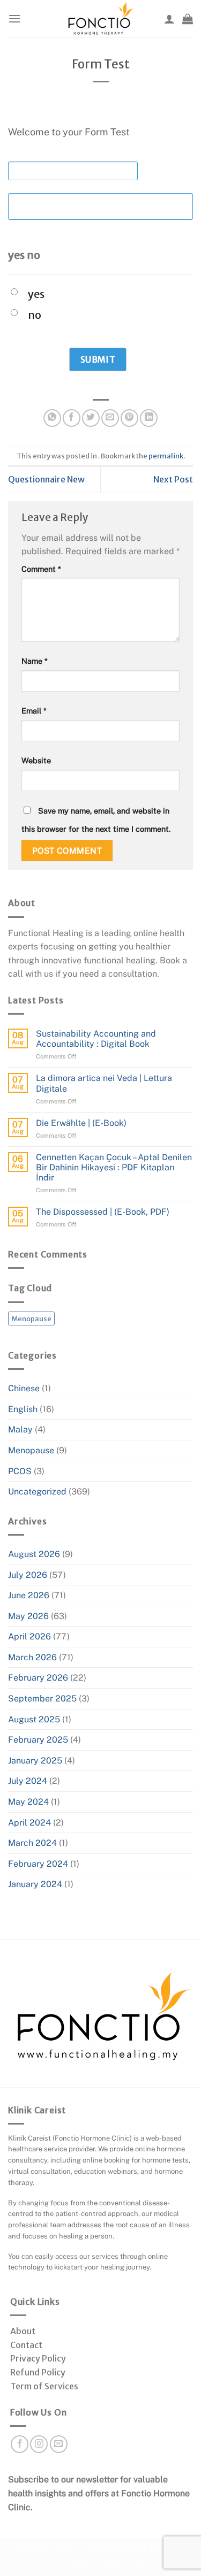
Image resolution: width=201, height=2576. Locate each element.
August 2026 (34, 1554)
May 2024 (28, 1802)
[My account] (169, 19)
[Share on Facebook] (72, 418)
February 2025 (38, 1740)
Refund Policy (38, 2372)
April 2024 (29, 1823)
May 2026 (28, 1616)
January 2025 (35, 1761)
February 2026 (38, 1678)
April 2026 (29, 1636)
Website (36, 760)
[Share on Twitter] (91, 418)
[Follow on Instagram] (39, 2444)
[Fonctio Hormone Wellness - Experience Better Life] (101, 19)
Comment (41, 569)
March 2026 (32, 1657)
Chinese (24, 1388)
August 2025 (34, 1719)
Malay (20, 1429)
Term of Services (44, 2386)
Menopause (31, 1318)
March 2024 (32, 1843)
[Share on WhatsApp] (52, 418)
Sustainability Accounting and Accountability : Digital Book (96, 1039)
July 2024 (28, 1781)
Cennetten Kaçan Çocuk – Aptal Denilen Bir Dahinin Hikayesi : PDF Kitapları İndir (114, 1167)
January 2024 (35, 1884)
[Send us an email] (59, 2444)
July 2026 (28, 1575)
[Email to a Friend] (110, 418)
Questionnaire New (46, 479)
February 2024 (38, 1864)
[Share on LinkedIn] (149, 418)
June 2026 (29, 1595)
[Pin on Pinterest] (129, 418)
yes (36, 294)
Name (35, 661)
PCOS (20, 1471)
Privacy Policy (38, 2358)
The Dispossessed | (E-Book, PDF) (103, 1212)
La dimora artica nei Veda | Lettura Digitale (104, 1083)
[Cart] (188, 19)
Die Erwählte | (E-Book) (81, 1123)
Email (34, 711)
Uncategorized (37, 1492)
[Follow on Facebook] (20, 2444)
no (35, 315)
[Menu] (14, 18)
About (23, 2331)
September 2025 (42, 1699)
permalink (166, 456)
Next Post (173, 479)
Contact (26, 2345)
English (23, 1409)
